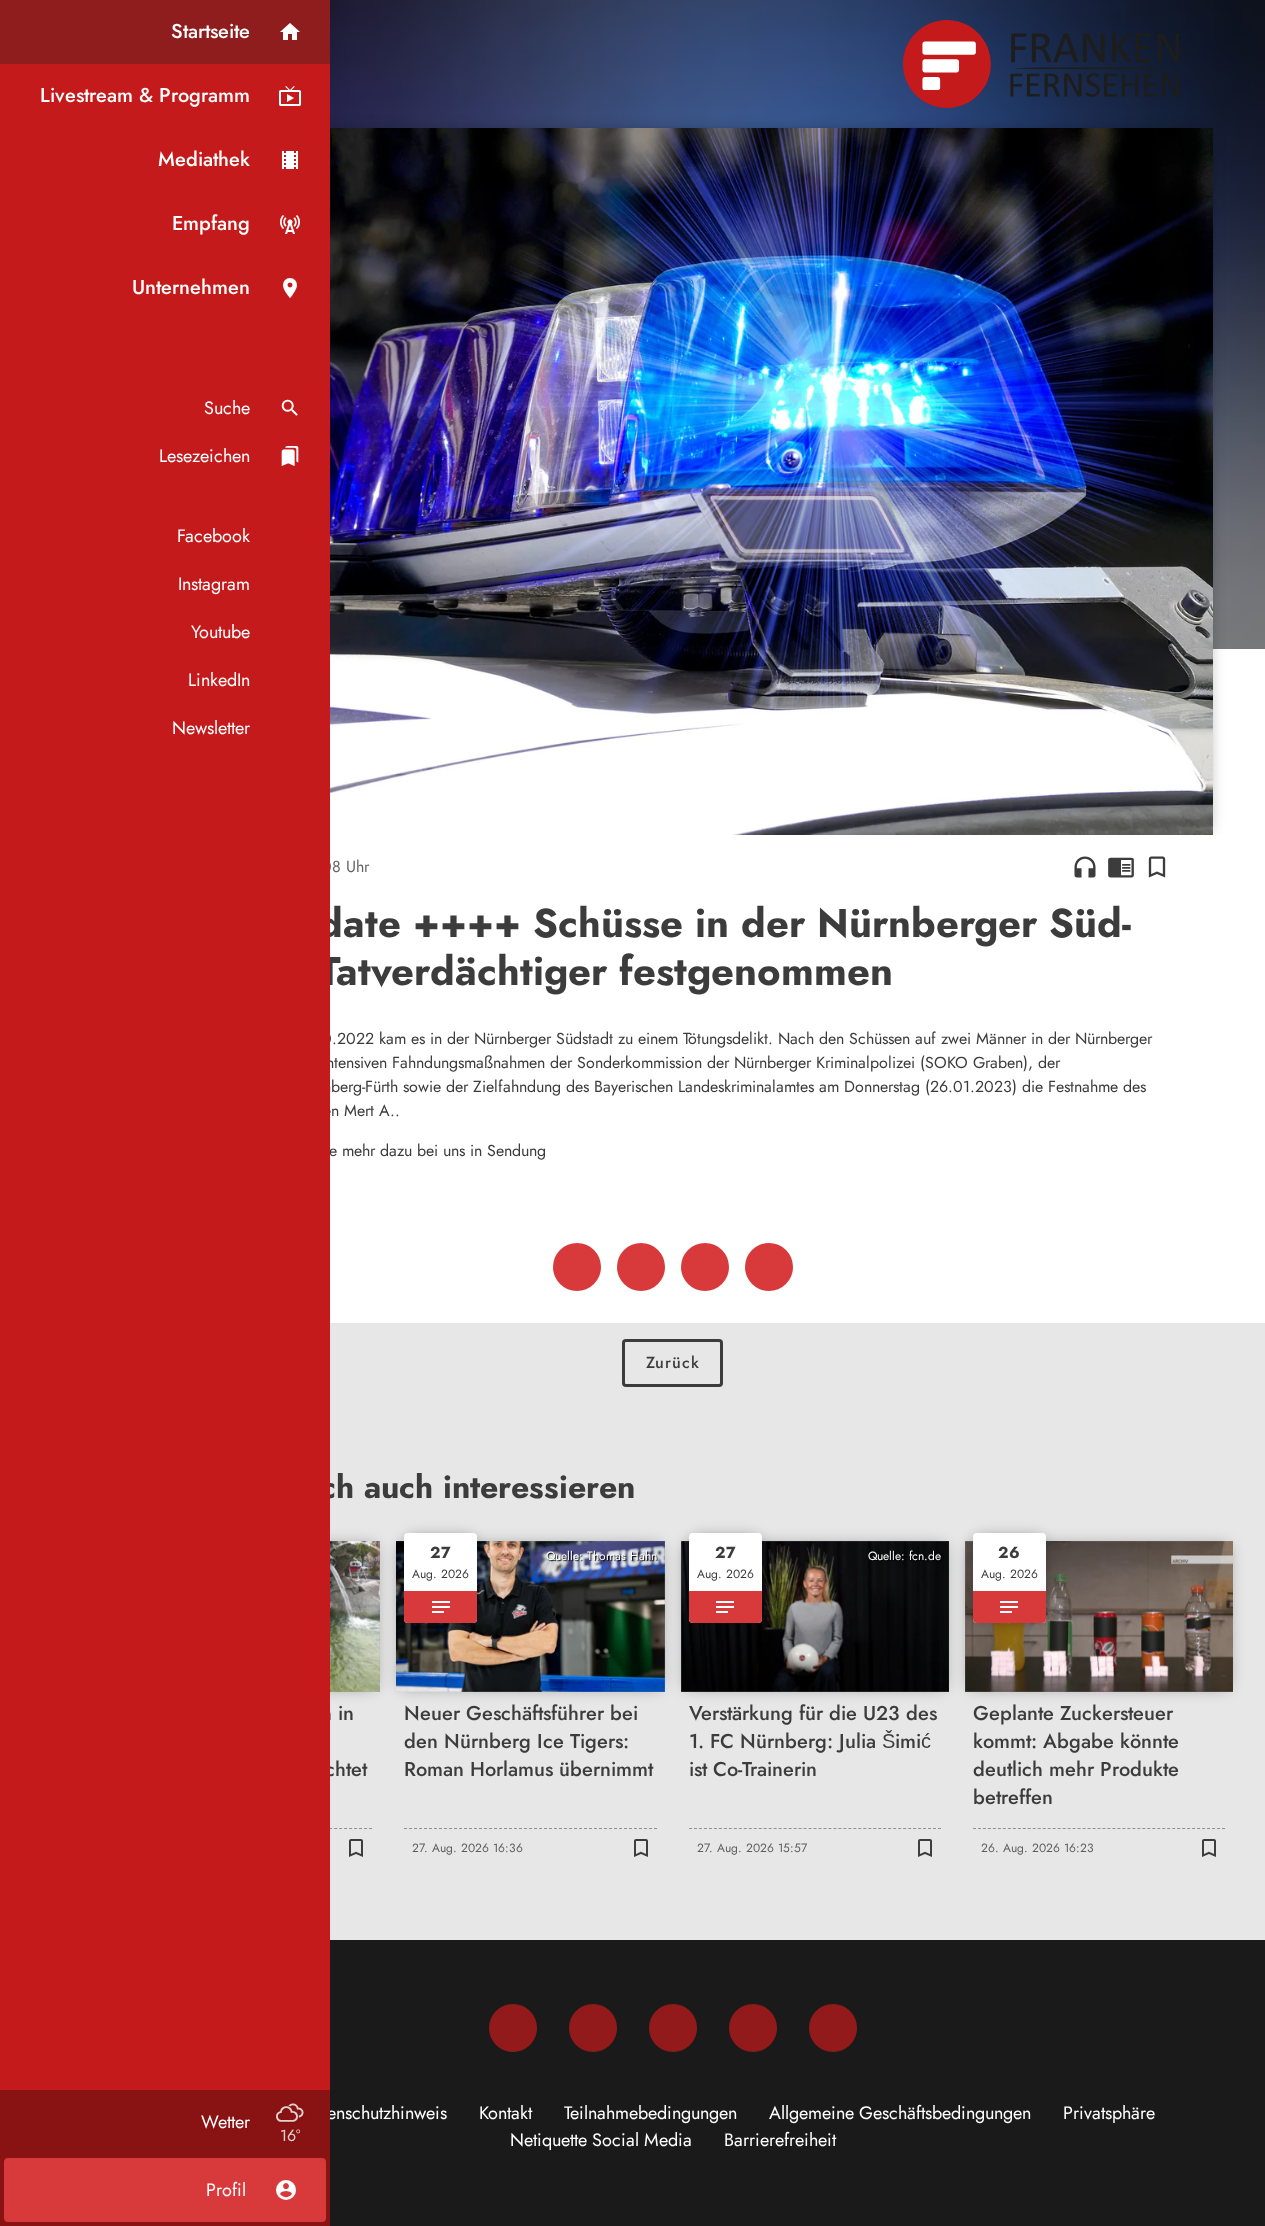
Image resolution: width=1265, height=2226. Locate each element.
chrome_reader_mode (1121, 867)
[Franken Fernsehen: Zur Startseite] (1044, 64)
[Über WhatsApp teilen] (705, 1267)
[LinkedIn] (753, 2028)
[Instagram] (593, 2028)
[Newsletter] (833, 2028)
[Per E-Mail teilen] (769, 1267)
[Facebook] (513, 2028)
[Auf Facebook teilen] (577, 1267)
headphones (1085, 867)
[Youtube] (673, 2028)
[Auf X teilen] (641, 1267)
